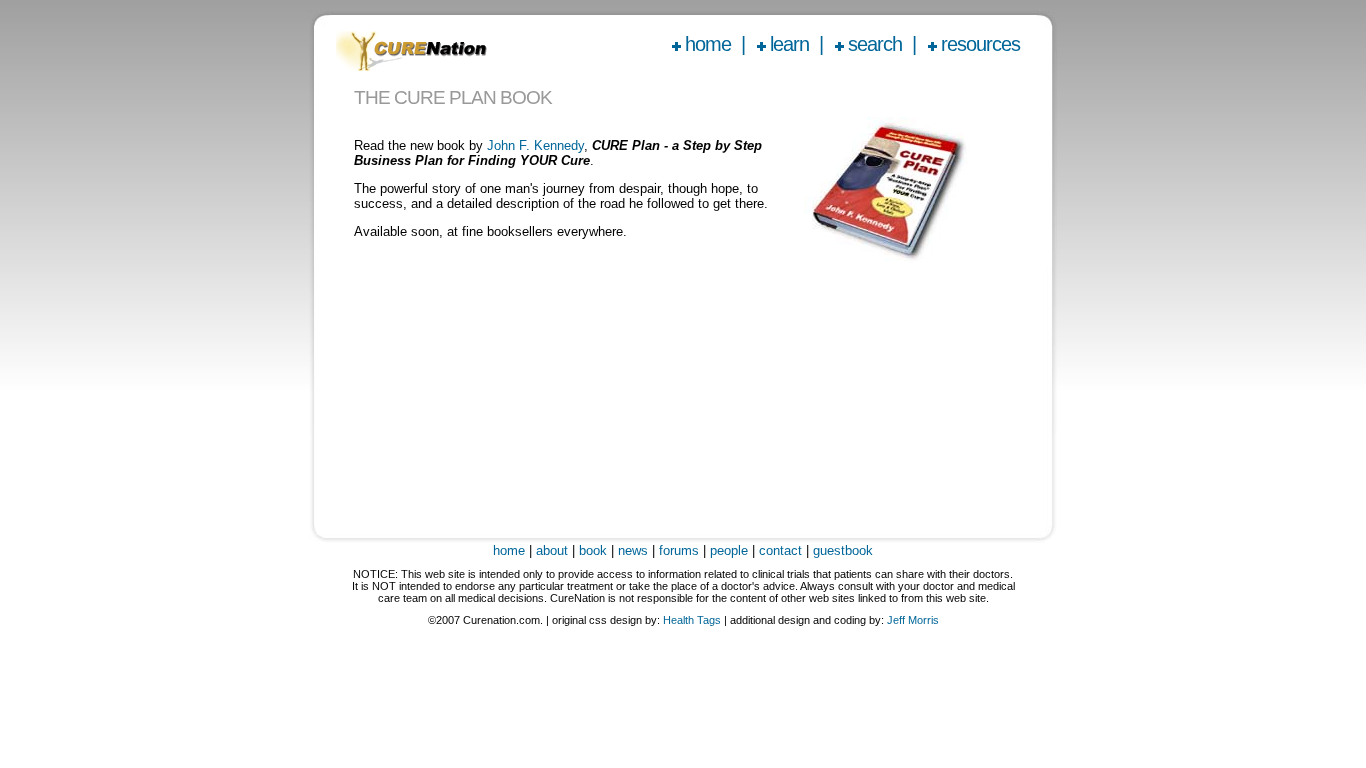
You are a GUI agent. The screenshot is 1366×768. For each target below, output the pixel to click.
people (729, 550)
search (875, 44)
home (708, 44)
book (593, 550)
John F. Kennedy (535, 145)
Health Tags (692, 620)
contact (780, 550)
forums (679, 550)
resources (980, 44)
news (633, 550)
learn (789, 44)
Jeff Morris (913, 620)
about (552, 550)
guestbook (843, 550)
